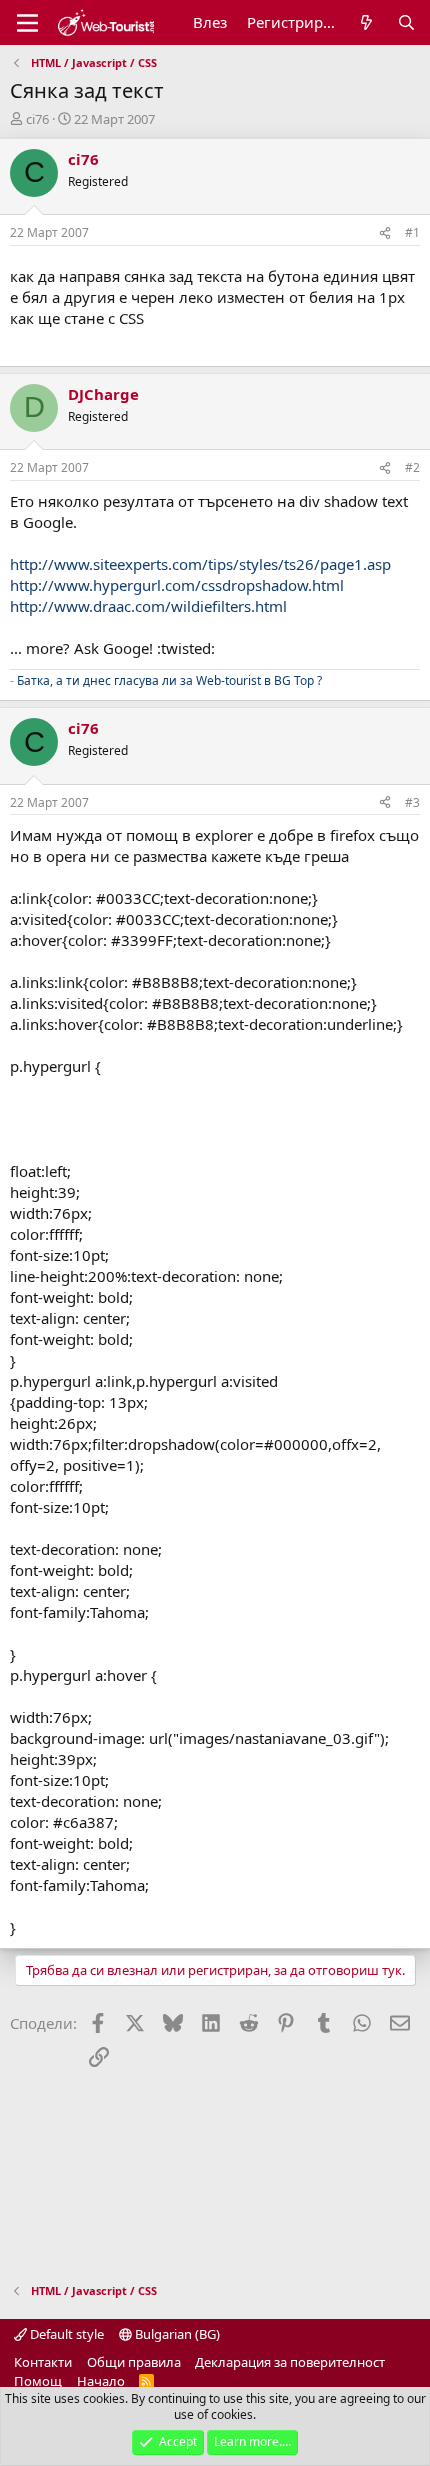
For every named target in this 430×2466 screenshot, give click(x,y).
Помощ (38, 2381)
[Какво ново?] (366, 22)
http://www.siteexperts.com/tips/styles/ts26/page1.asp (200, 564)
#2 (412, 467)
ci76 (37, 119)
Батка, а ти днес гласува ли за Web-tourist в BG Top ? (169, 680)
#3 (412, 802)
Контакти (43, 2362)
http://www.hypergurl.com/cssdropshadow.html (177, 585)
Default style (65, 2334)
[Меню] (27, 23)
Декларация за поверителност (290, 2362)
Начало (101, 2381)
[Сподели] (385, 233)
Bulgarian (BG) (176, 2334)
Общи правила (134, 2362)
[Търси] (406, 22)
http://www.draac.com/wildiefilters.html (148, 606)
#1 (412, 232)
